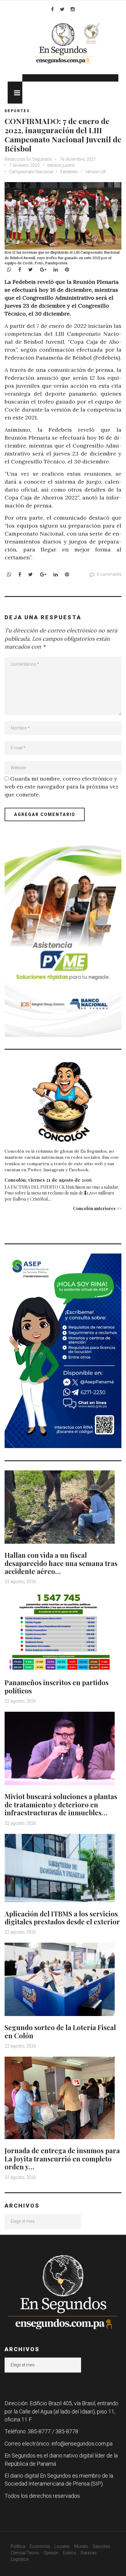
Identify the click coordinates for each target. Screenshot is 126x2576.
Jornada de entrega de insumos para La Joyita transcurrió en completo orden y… (62, 2159)
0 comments (109, 574)
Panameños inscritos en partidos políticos (57, 1686)
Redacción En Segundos (28, 159)
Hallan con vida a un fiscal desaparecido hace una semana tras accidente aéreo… (61, 1563)
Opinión (51, 2553)
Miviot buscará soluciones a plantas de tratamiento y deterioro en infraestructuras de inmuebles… (61, 1804)
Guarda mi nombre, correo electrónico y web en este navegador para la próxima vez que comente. (61, 787)
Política (18, 2546)
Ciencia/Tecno (25, 2553)
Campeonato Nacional (31, 172)
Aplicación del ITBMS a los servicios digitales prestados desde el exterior (62, 1918)
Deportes (17, 111)
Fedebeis (69, 172)
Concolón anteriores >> (97, 1208)
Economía (40, 2546)
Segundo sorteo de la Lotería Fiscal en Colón (60, 2031)
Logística (20, 2559)
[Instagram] (73, 9)
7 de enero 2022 (24, 165)
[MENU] (15, 93)
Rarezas (89, 2553)
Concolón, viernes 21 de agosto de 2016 (48, 1180)
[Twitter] (62, 9)
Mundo (81, 2546)
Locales (62, 2546)
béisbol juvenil (61, 165)
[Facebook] (52, 9)
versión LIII (95, 172)
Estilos (70, 2553)
